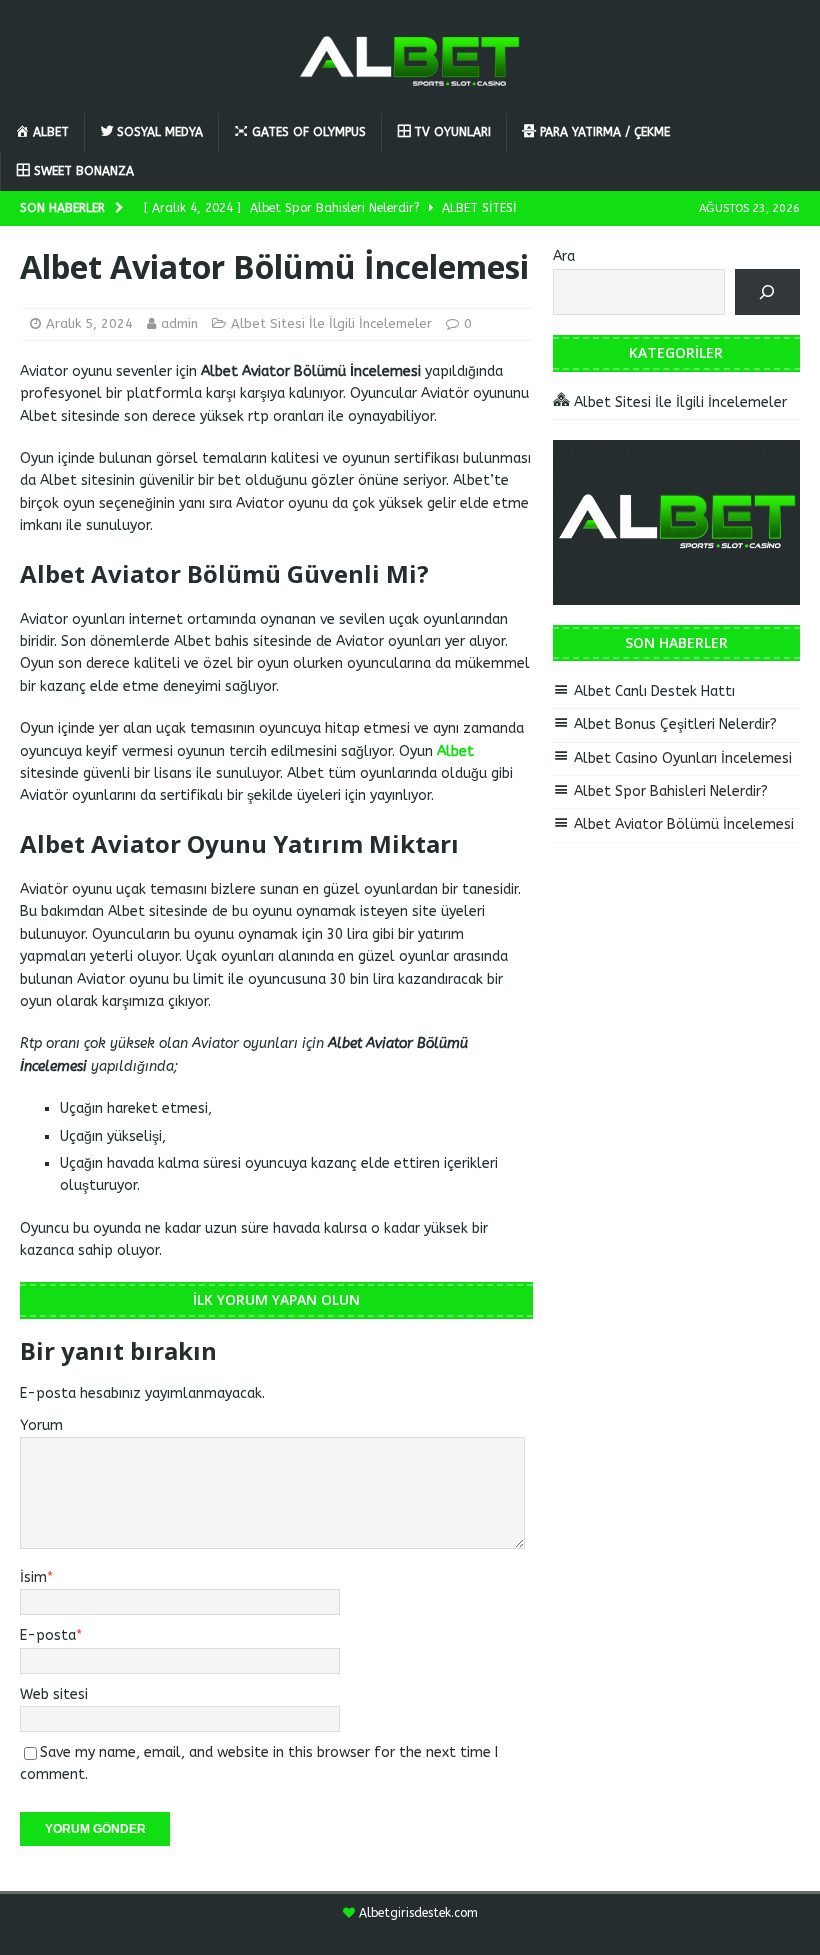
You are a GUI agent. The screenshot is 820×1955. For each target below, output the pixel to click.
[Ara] (767, 292)
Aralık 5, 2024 (89, 323)
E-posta (48, 1635)
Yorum (41, 1425)
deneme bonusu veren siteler (121, 1933)
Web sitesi (54, 1694)
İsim (33, 1577)
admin (179, 323)
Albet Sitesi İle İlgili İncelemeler (331, 323)
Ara (564, 256)
